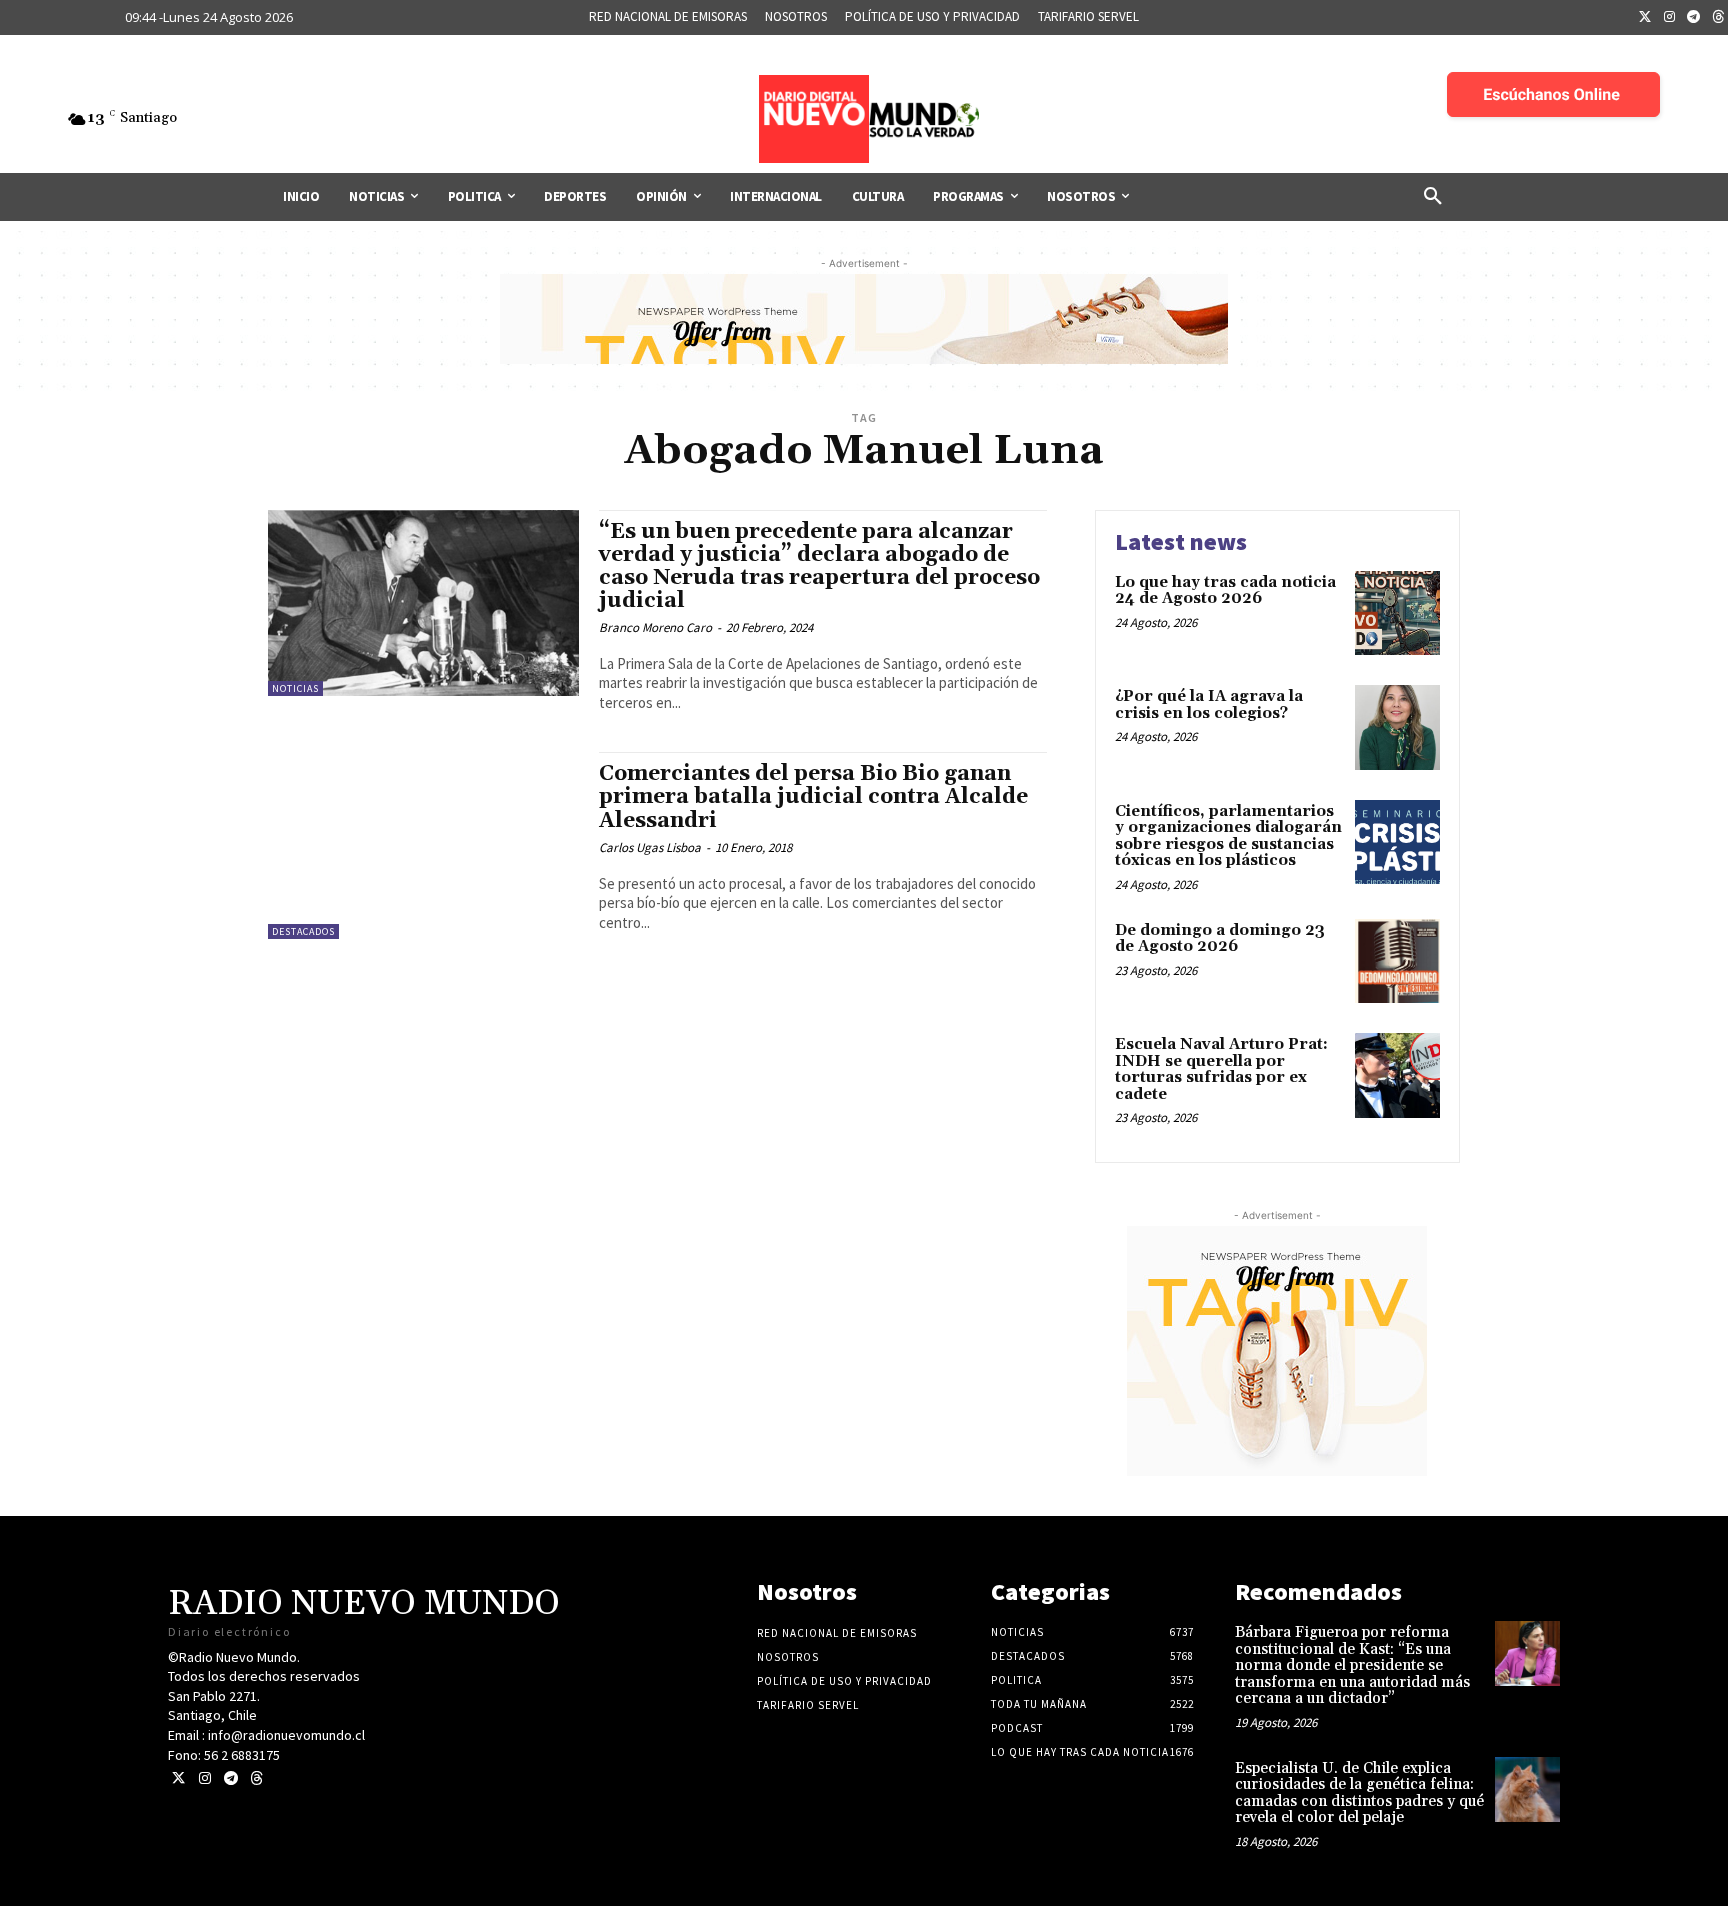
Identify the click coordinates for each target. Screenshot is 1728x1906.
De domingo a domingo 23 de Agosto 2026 (1220, 939)
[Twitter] (1645, 18)
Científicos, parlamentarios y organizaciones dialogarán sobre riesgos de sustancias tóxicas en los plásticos (1228, 836)
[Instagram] (1670, 18)
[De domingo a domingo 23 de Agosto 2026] (1397, 961)
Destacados (303, 931)
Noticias (295, 688)
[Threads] (256, 1778)
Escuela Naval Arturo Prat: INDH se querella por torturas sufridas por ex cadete (1221, 1069)
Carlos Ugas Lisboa (650, 847)
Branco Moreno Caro (655, 627)
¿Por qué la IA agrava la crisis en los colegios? (1209, 705)
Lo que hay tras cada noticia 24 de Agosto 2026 (1225, 591)
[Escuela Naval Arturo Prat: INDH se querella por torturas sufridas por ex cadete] (1397, 1075)
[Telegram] (1694, 18)
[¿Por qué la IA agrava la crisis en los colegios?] (1397, 727)
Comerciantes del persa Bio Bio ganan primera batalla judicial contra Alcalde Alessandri (813, 797)
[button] (1433, 197)
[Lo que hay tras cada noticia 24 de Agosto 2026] (1397, 613)
